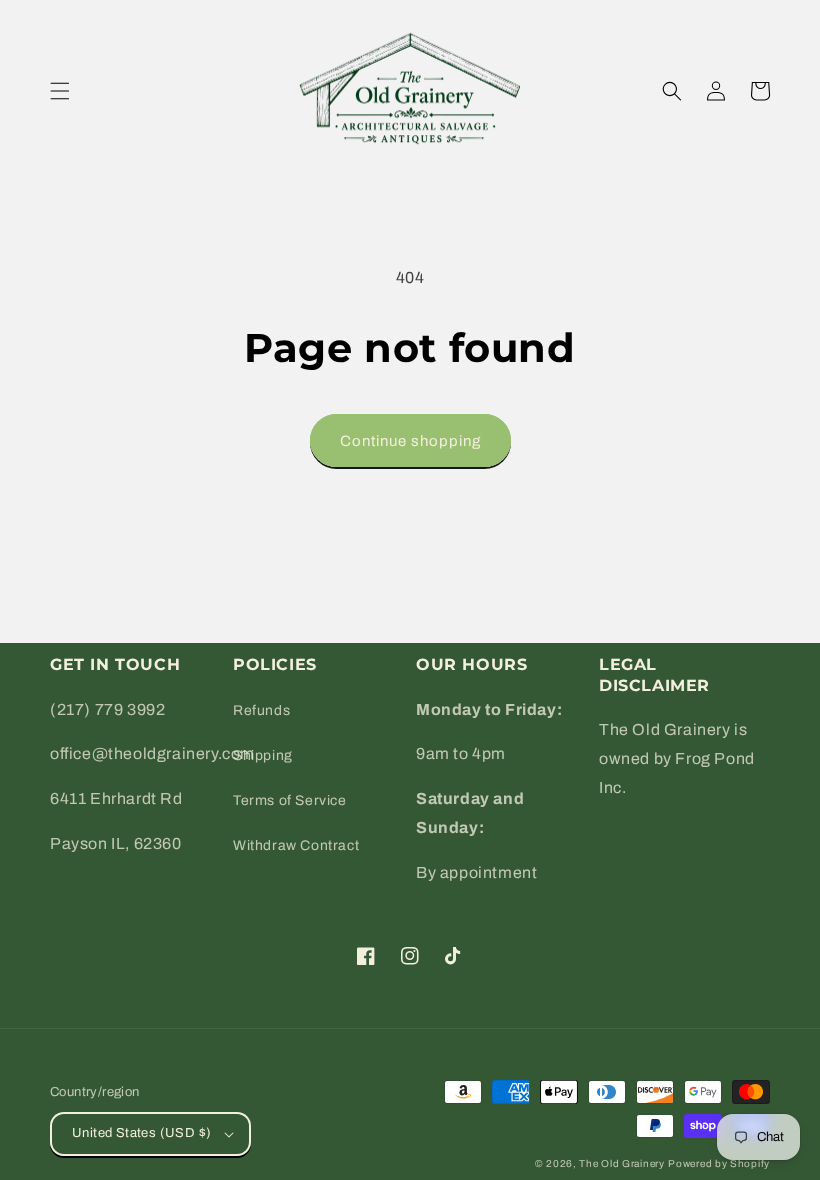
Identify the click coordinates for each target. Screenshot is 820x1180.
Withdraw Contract (296, 845)
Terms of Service (290, 800)
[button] (60, 91)
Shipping (263, 755)
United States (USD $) (141, 1133)
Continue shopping (410, 441)
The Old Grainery (621, 1163)
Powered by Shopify (719, 1163)
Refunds (261, 710)
